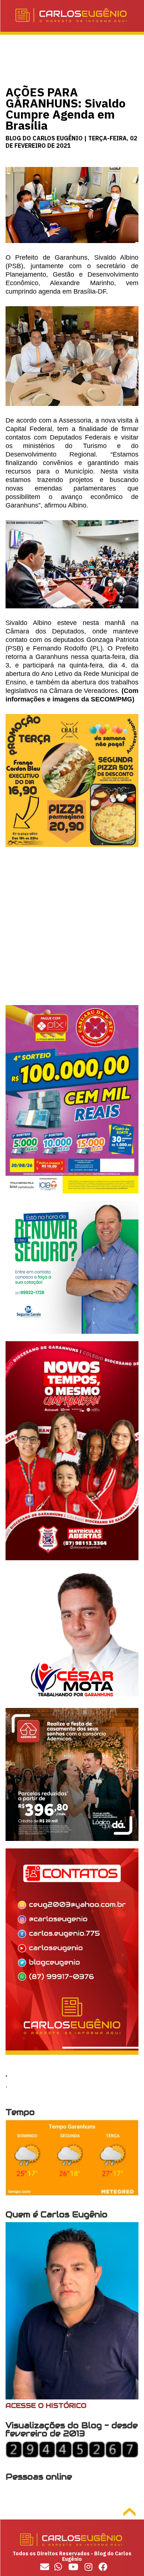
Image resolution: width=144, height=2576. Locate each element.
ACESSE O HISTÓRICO (46, 2406)
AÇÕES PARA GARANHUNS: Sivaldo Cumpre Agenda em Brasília (66, 109)
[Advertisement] (72, 933)
